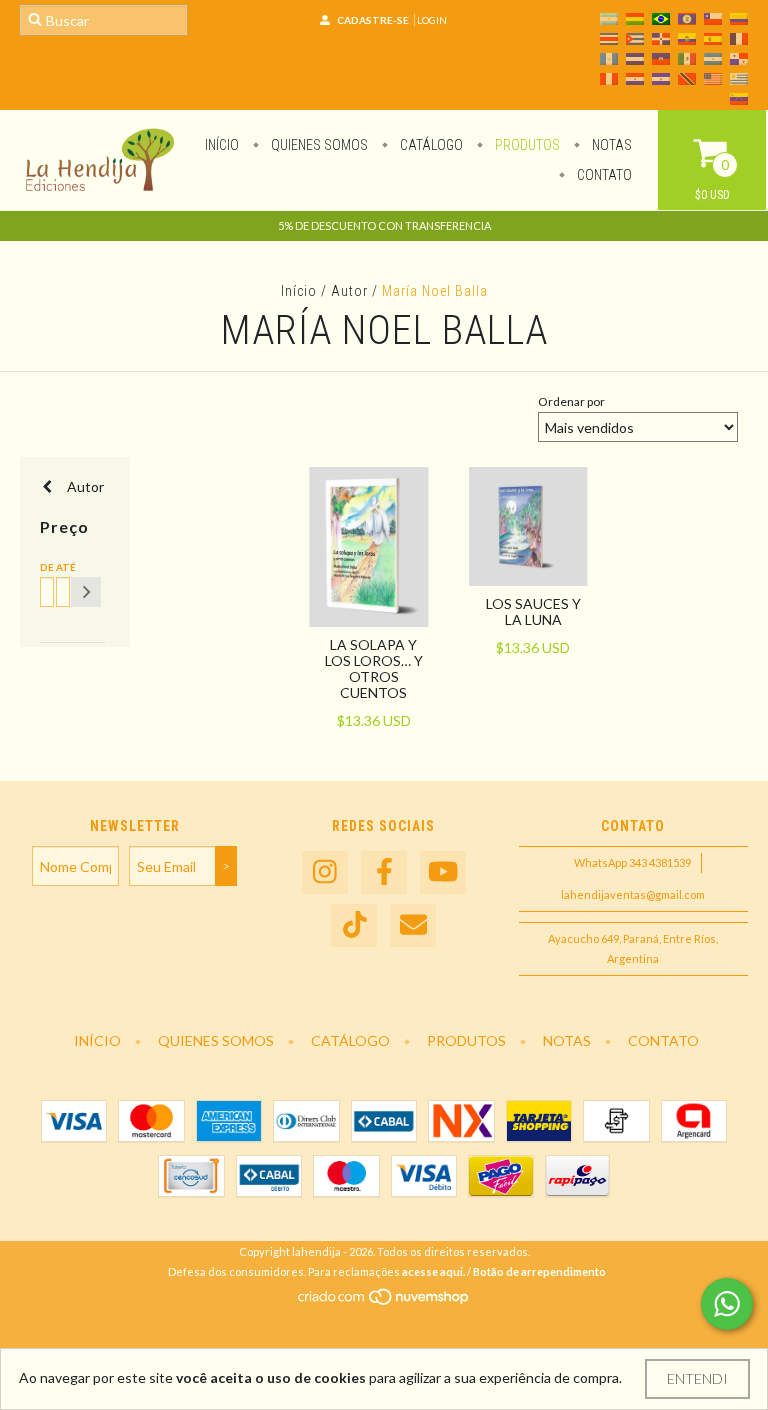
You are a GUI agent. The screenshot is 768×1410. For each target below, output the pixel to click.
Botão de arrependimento (539, 1271)
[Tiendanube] (384, 1302)
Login (432, 20)
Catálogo (430, 145)
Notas (610, 145)
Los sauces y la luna (533, 611)
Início (222, 145)
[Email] (413, 925)
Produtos (526, 145)
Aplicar (86, 592)
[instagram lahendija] (325, 872)
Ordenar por (571, 401)
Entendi (697, 1378)
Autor (349, 291)
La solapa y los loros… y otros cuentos (374, 668)
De (44, 567)
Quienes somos (318, 145)
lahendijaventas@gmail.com (633, 894)
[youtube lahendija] (443, 872)
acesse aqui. (433, 1271)
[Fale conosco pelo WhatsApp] (727, 1304)
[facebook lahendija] (384, 872)
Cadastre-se (373, 20)
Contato (603, 175)
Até (60, 567)
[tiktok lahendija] (354, 925)
